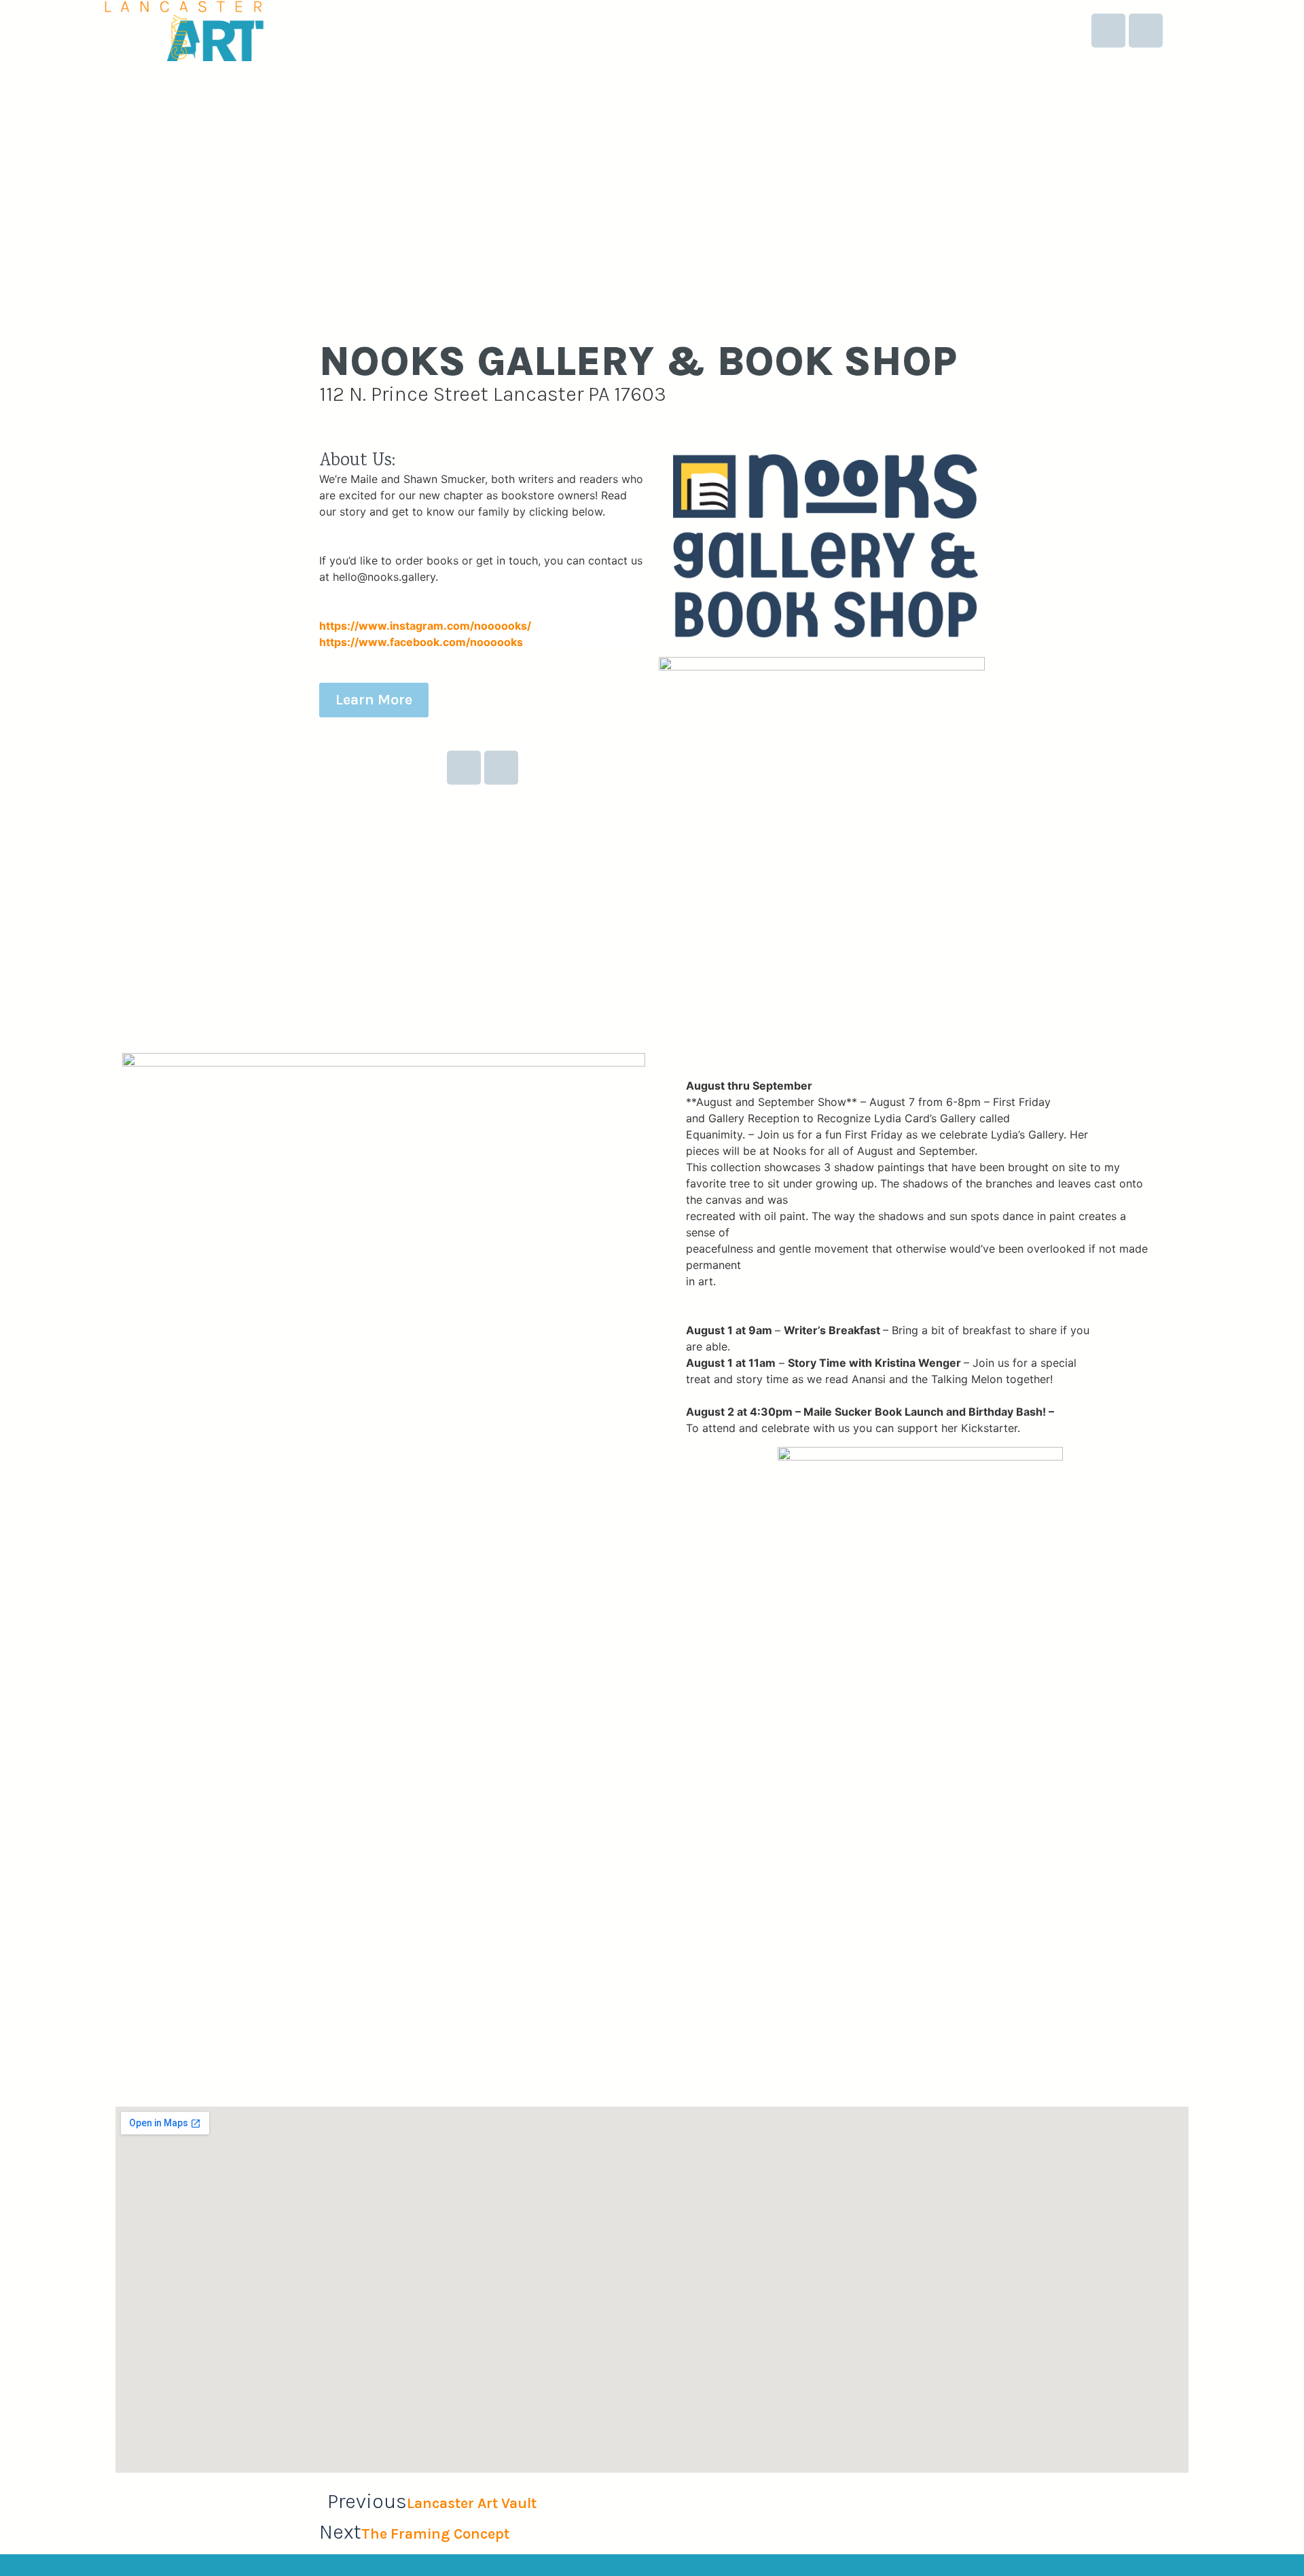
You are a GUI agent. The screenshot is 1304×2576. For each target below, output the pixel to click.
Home (806, 31)
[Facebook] (1108, 31)
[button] (128, 1944)
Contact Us (1022, 31)
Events (947, 31)
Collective (875, 31)
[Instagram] (1146, 31)
